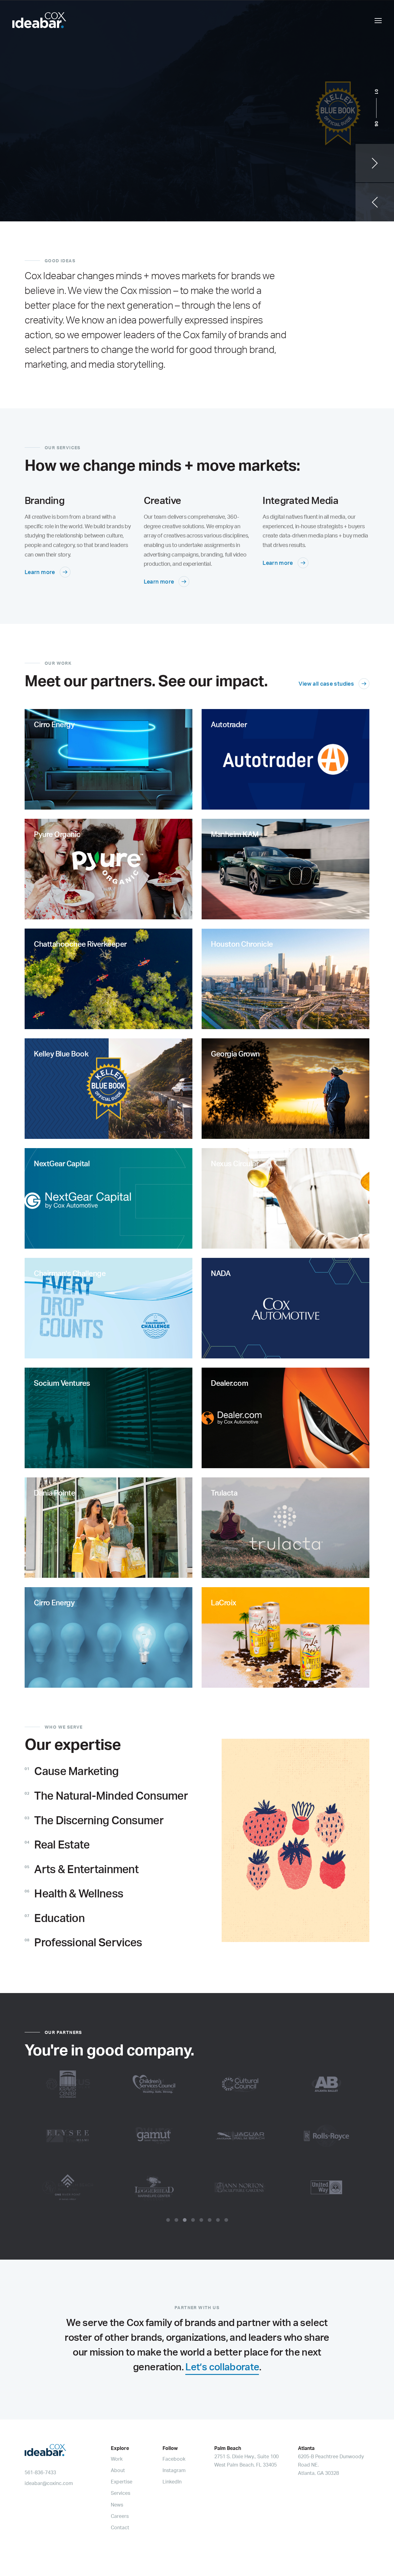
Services (121, 2493)
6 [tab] (210, 2220)
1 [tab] (168, 2220)
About (118, 2470)
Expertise (122, 2482)
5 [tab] (201, 2220)
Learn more (40, 572)
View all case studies (326, 684)
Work (117, 2459)
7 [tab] (218, 2220)
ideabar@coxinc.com (49, 2483)
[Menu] (378, 20)
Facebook (174, 2459)
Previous (375, 202)
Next (375, 163)
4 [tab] (193, 2220)
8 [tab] (226, 2220)
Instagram (174, 2470)
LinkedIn (172, 2482)
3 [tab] (185, 2220)
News (117, 2505)
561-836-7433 (40, 2472)
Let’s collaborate (222, 2367)
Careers (120, 2516)
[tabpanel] (197, 2136)
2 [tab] (176, 2220)
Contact (120, 2527)
